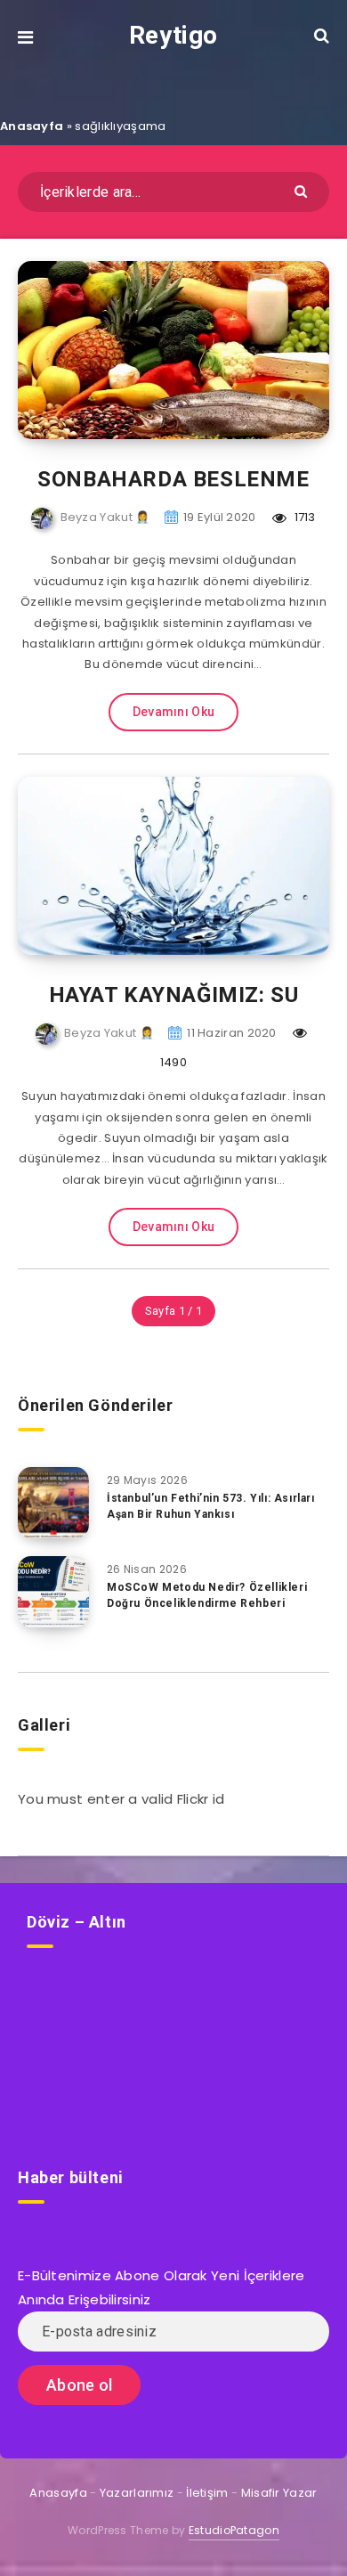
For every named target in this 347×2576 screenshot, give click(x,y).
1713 (303, 517)
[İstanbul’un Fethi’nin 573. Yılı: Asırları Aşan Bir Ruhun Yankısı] (53, 1503)
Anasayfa (32, 126)
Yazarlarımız (137, 2493)
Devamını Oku (174, 712)
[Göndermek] (303, 190)
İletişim (207, 2493)
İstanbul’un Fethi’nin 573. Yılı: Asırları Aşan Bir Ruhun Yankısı (211, 1506)
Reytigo (173, 35)
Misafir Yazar (279, 2493)
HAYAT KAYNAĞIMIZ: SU (174, 995)
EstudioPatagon (234, 2530)
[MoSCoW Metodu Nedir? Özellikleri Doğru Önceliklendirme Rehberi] (53, 1592)
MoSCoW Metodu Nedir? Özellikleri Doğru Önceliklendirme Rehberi (207, 1595)
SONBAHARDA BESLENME (173, 479)
